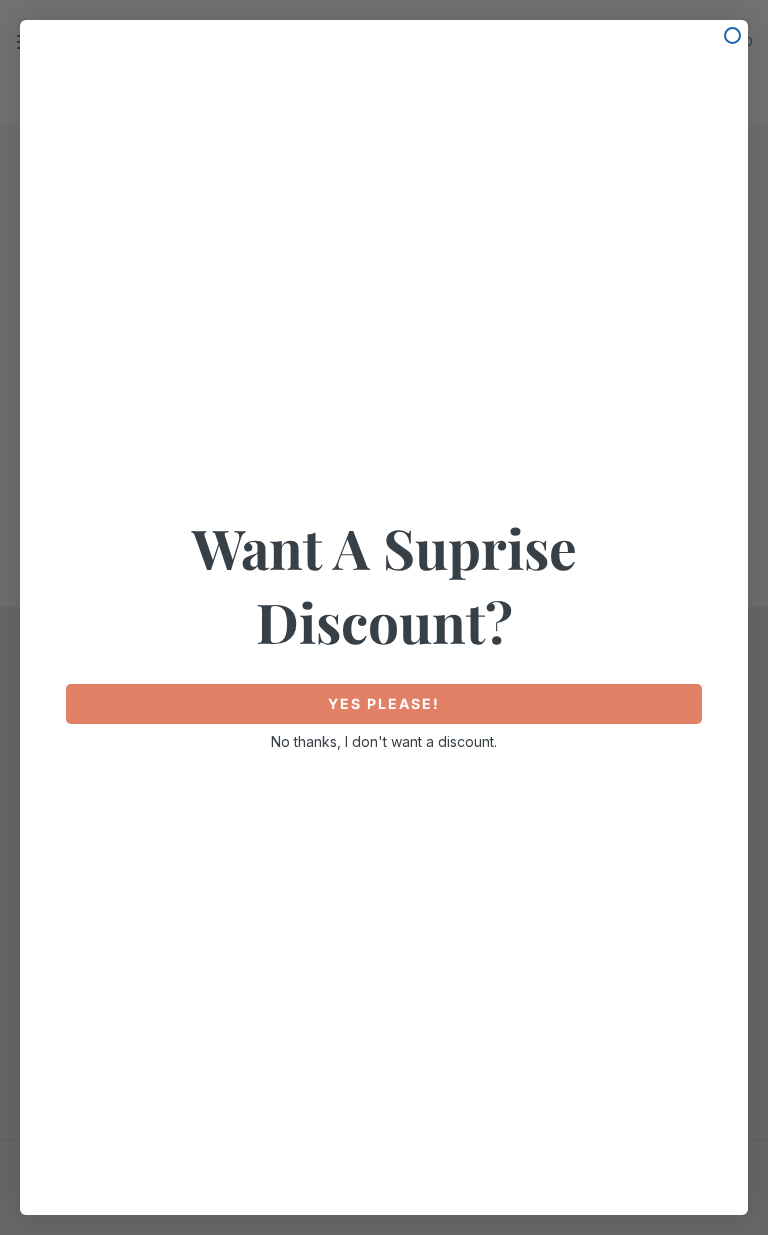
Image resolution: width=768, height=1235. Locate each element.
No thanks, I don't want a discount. (384, 741)
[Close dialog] (732, 35)
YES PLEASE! (384, 703)
